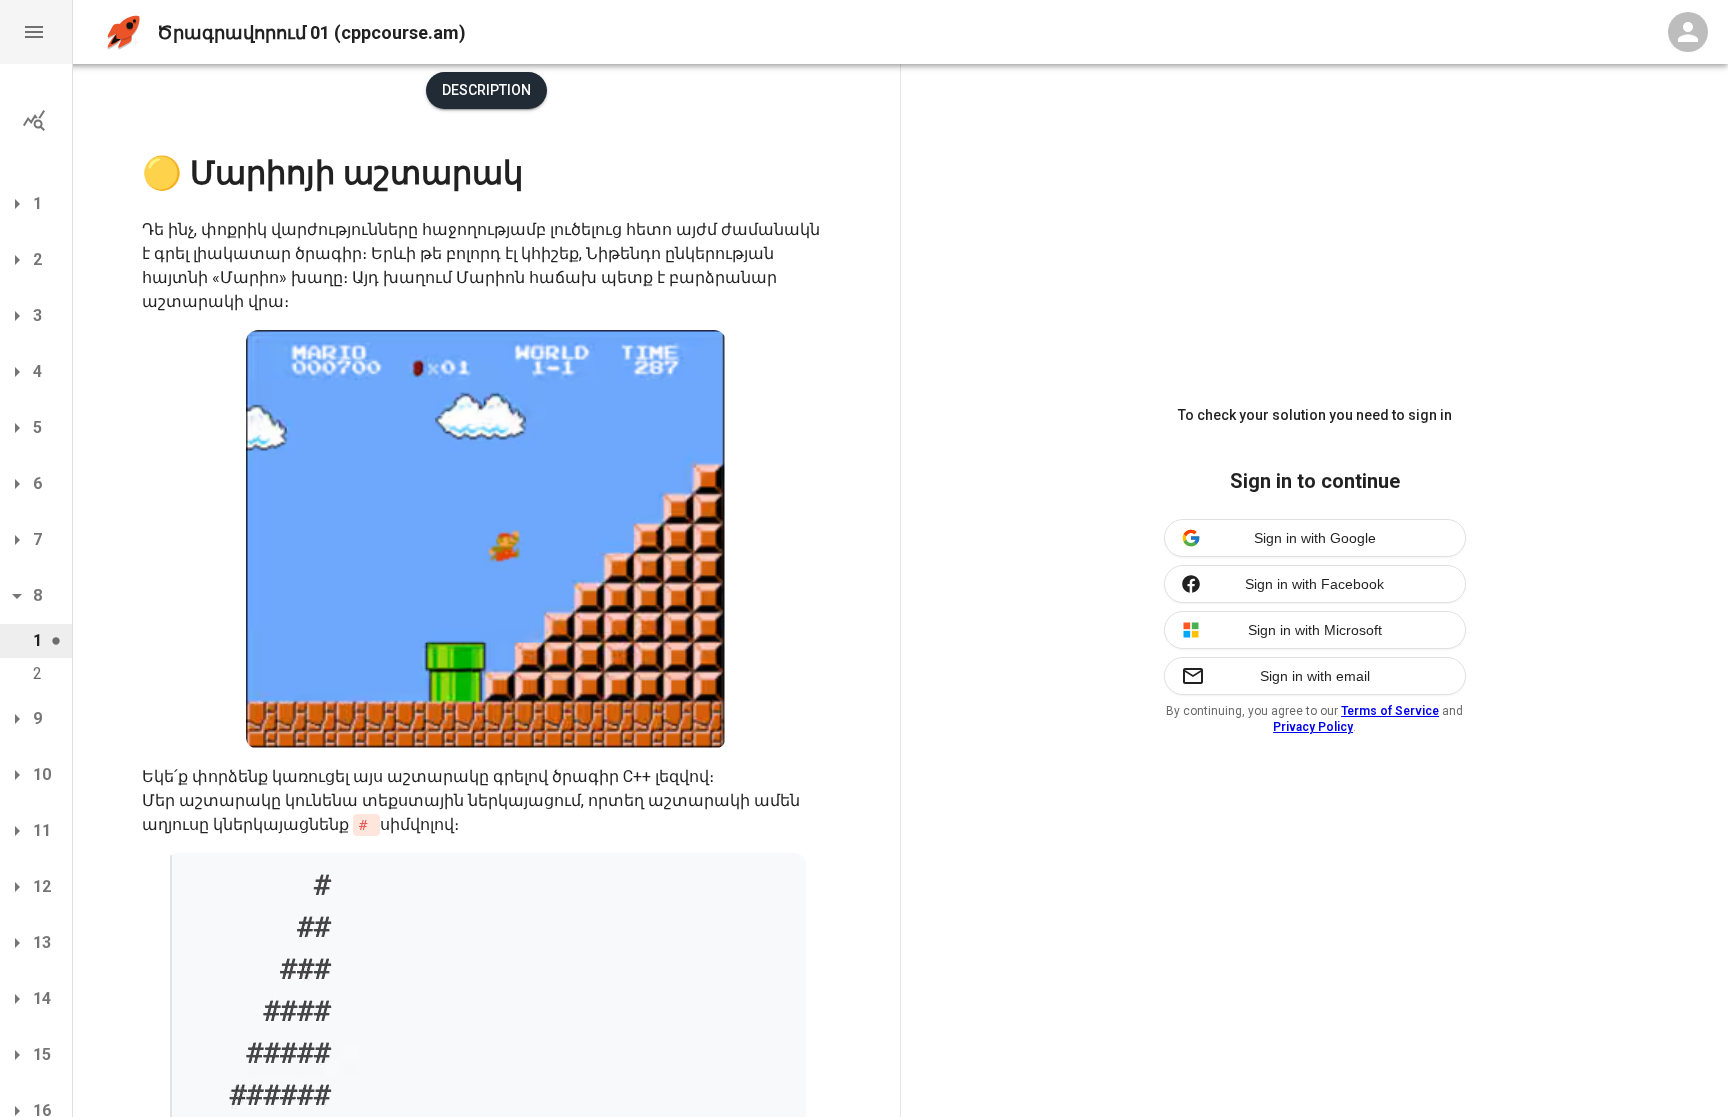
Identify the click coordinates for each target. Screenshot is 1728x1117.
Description (486, 90)
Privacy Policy (1313, 727)
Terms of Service (1390, 711)
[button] (36, 32)
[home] (123, 32)
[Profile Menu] (1688, 32)
